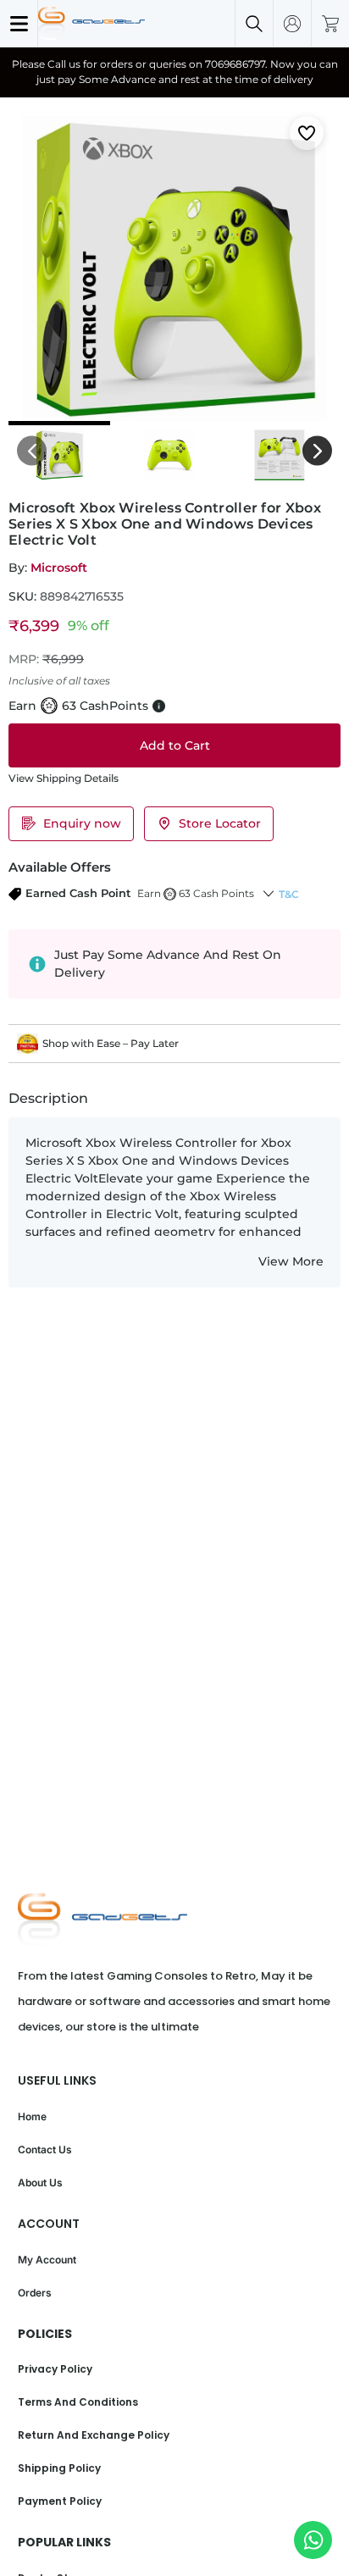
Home (32, 2116)
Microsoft (59, 568)
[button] (131, 894)
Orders (35, 2293)
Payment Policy (60, 2501)
